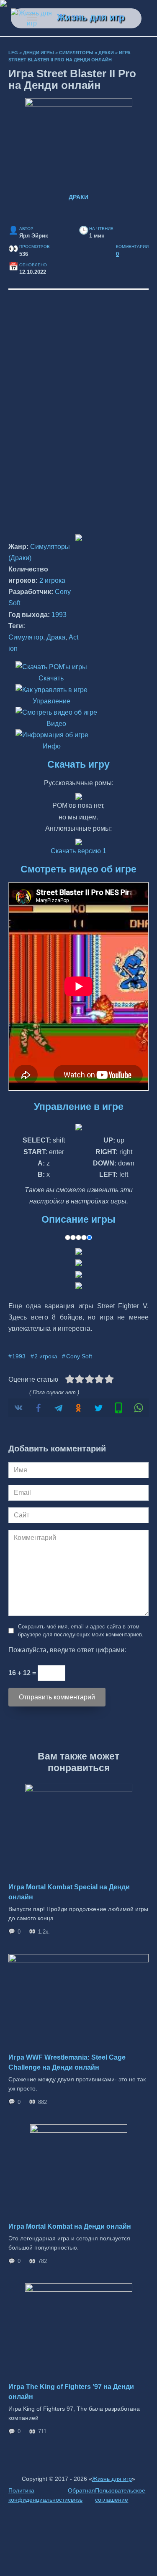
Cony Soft (79, 1356)
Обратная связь (81, 2495)
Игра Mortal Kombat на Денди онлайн (70, 2226)
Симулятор (26, 637)
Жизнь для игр (91, 17)
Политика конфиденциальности (38, 2495)
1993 (59, 615)
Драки (106, 53)
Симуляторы (76, 53)
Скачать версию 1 (78, 851)
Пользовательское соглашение (120, 2495)
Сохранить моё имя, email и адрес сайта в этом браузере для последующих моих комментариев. (81, 1631)
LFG (13, 53)
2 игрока (52, 580)
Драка (56, 637)
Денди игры (39, 53)
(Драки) (20, 558)
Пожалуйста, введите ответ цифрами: (67, 1650)
